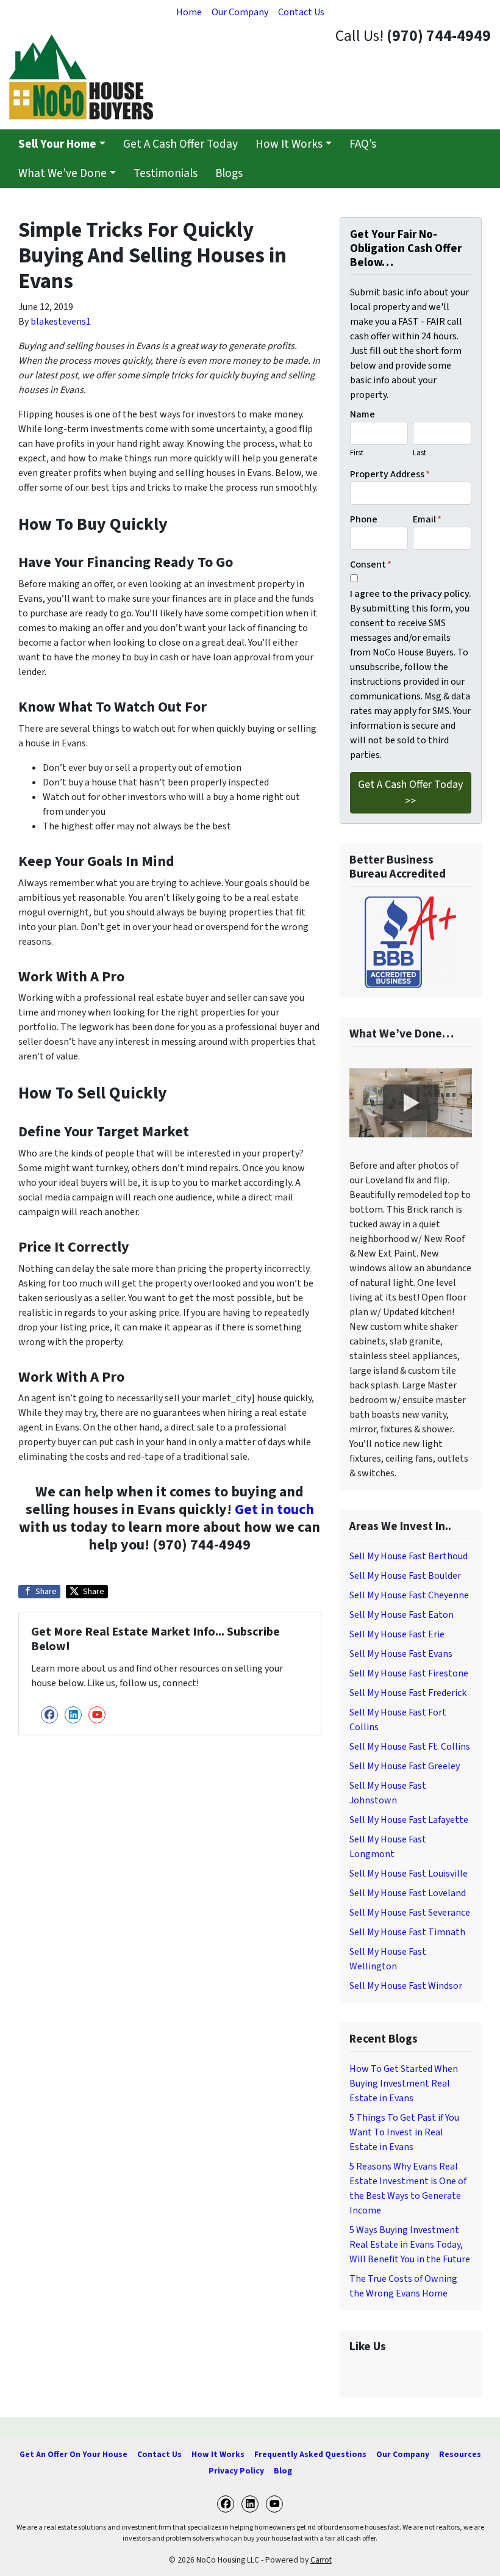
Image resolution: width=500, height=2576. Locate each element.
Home (189, 12)
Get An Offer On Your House (73, 2454)
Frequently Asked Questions (310, 2454)
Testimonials (166, 173)
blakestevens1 (61, 322)
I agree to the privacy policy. (411, 594)
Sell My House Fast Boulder (405, 1576)
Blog (283, 2471)
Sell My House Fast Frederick (408, 1693)
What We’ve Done (62, 173)
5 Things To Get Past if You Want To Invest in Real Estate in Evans (404, 2132)
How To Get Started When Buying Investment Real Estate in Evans (404, 2084)
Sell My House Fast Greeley (405, 1766)
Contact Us (301, 12)
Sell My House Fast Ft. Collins (410, 1747)
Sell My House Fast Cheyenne (409, 1595)
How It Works (289, 144)
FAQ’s (363, 144)
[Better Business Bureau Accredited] (411, 942)
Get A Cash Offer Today (180, 144)
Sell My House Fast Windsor (406, 1986)
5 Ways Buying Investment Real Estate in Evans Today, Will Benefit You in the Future (410, 2245)
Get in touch (274, 1510)
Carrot (321, 2560)
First (357, 453)
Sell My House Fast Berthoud (409, 1556)
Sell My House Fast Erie (397, 1634)
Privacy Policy (236, 2471)
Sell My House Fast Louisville (409, 1874)
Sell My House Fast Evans (401, 1654)
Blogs (229, 173)
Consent (371, 565)
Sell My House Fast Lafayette (409, 1820)
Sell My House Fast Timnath (407, 1932)
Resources (460, 2454)
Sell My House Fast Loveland (408, 1893)
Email (427, 519)
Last (420, 453)
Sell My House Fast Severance (410, 1913)
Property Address (390, 474)
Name (362, 414)
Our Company (240, 12)
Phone (364, 519)
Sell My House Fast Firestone (409, 1673)
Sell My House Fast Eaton (402, 1615)
